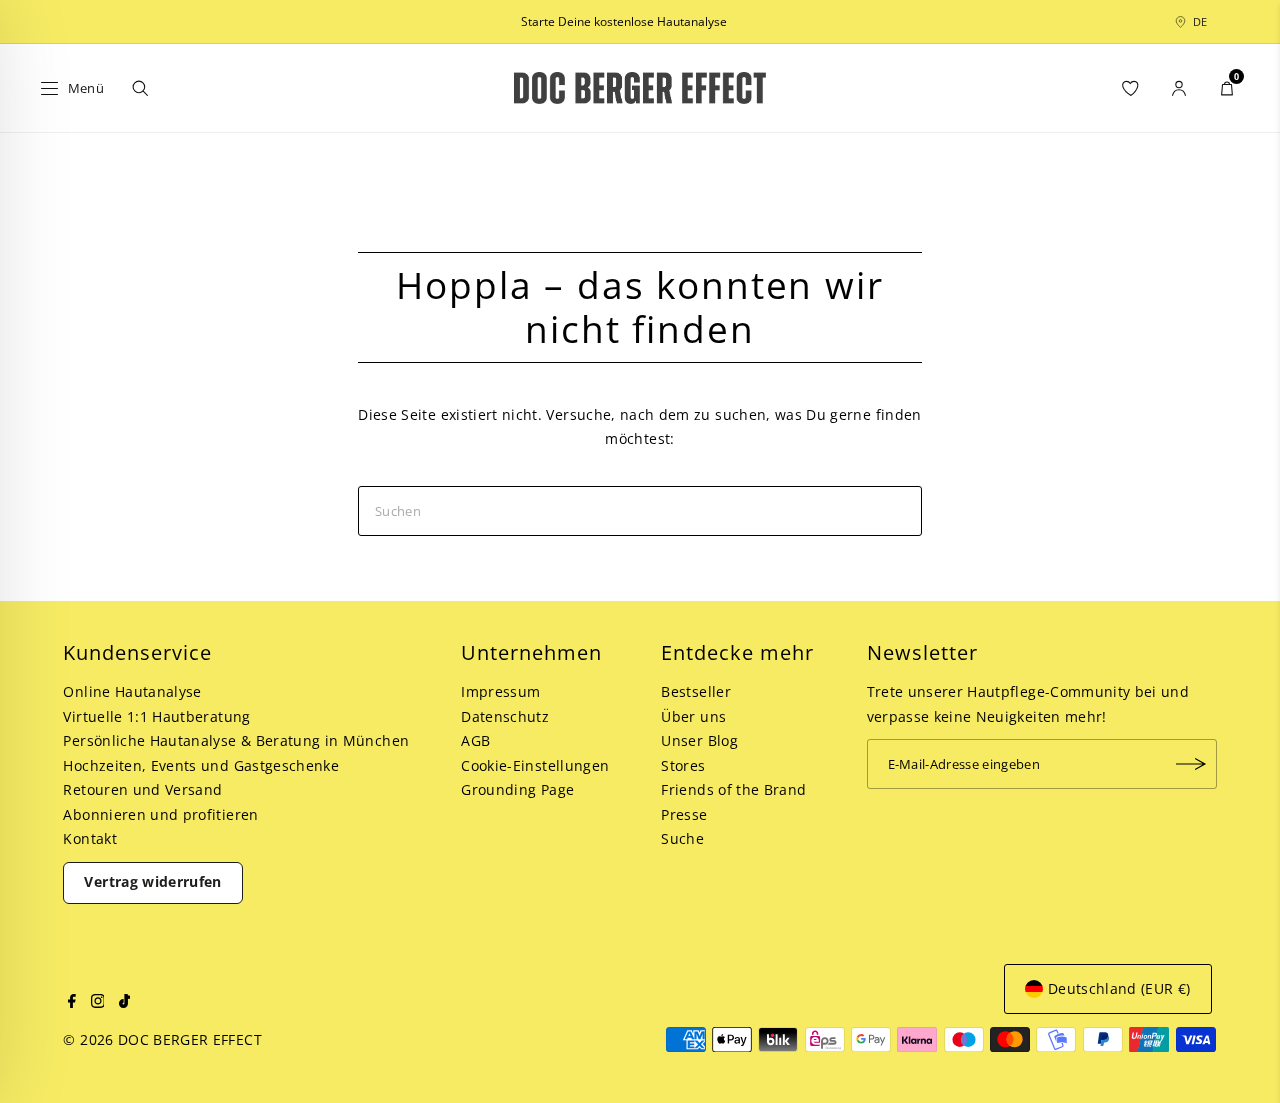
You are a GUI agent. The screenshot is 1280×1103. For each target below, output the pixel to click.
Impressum (500, 691)
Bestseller (696, 691)
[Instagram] (98, 1003)
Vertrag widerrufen (152, 881)
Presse (684, 814)
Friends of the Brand (733, 789)
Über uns (693, 716)
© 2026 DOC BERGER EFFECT (162, 1039)
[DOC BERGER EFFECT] (640, 88)
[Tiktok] (124, 1003)
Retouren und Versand (142, 789)
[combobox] (1211, 22)
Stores (683, 765)
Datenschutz (505, 716)
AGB (475, 740)
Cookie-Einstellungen (535, 765)
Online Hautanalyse (132, 691)
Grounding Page (517, 789)
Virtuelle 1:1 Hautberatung (156, 716)
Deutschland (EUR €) (1119, 988)
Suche (682, 838)
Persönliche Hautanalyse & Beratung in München (236, 740)
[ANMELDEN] (1192, 764)
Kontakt (89, 838)
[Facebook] (72, 1003)
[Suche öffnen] (140, 88)
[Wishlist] (1131, 88)
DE (1200, 21)
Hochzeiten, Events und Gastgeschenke (201, 765)
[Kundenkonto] (1179, 88)
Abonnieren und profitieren (160, 814)
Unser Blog (699, 740)
